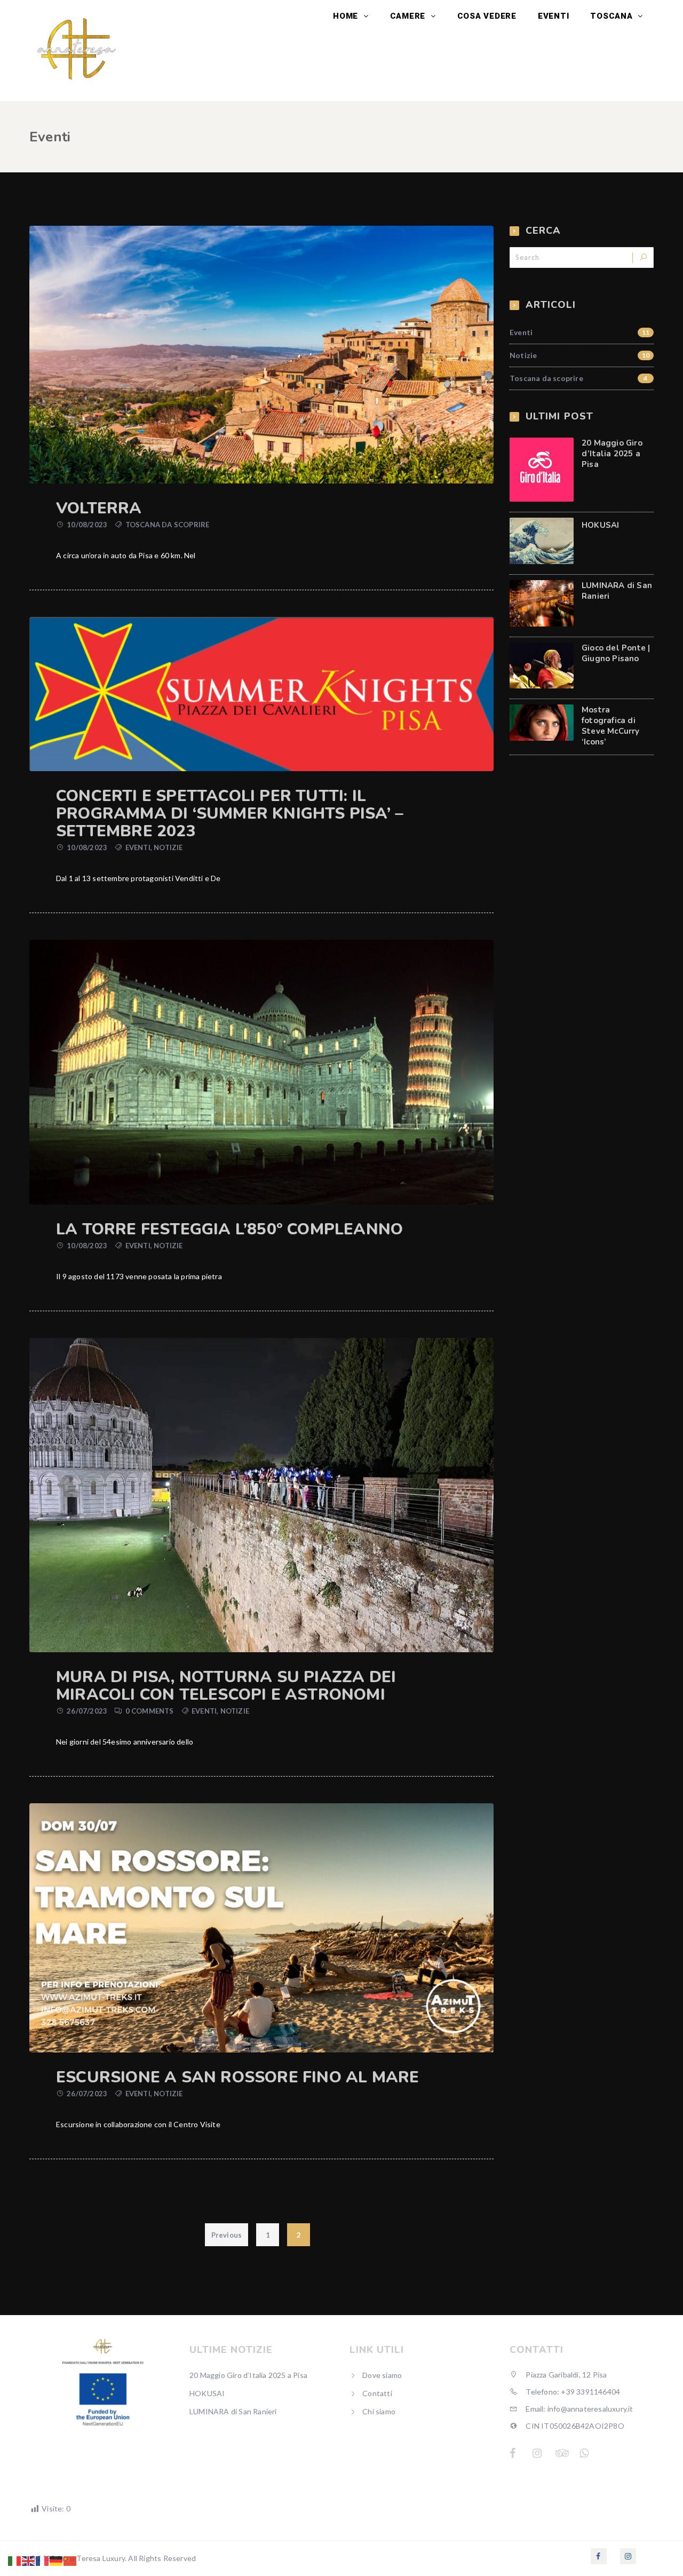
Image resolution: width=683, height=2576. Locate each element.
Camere (409, 16)
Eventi (554, 16)
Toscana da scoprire (168, 525)
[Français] (43, 2560)
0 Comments (150, 1711)
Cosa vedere (487, 16)
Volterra (99, 508)
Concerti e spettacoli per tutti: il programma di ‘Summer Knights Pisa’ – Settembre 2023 (230, 814)
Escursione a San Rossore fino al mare (237, 2077)
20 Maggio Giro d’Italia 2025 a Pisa (612, 454)
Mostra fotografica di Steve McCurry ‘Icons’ (611, 726)
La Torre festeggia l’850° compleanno (229, 1229)
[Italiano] (15, 2560)
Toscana (613, 16)
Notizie (168, 847)
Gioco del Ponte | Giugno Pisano (616, 653)
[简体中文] (70, 2560)
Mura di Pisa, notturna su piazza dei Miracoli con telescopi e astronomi (226, 1686)
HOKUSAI (600, 525)
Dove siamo (382, 2375)
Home (347, 16)
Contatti (377, 2393)
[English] (29, 2560)
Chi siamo (379, 2411)
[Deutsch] (57, 2560)
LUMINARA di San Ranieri (233, 2411)
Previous (227, 2235)
